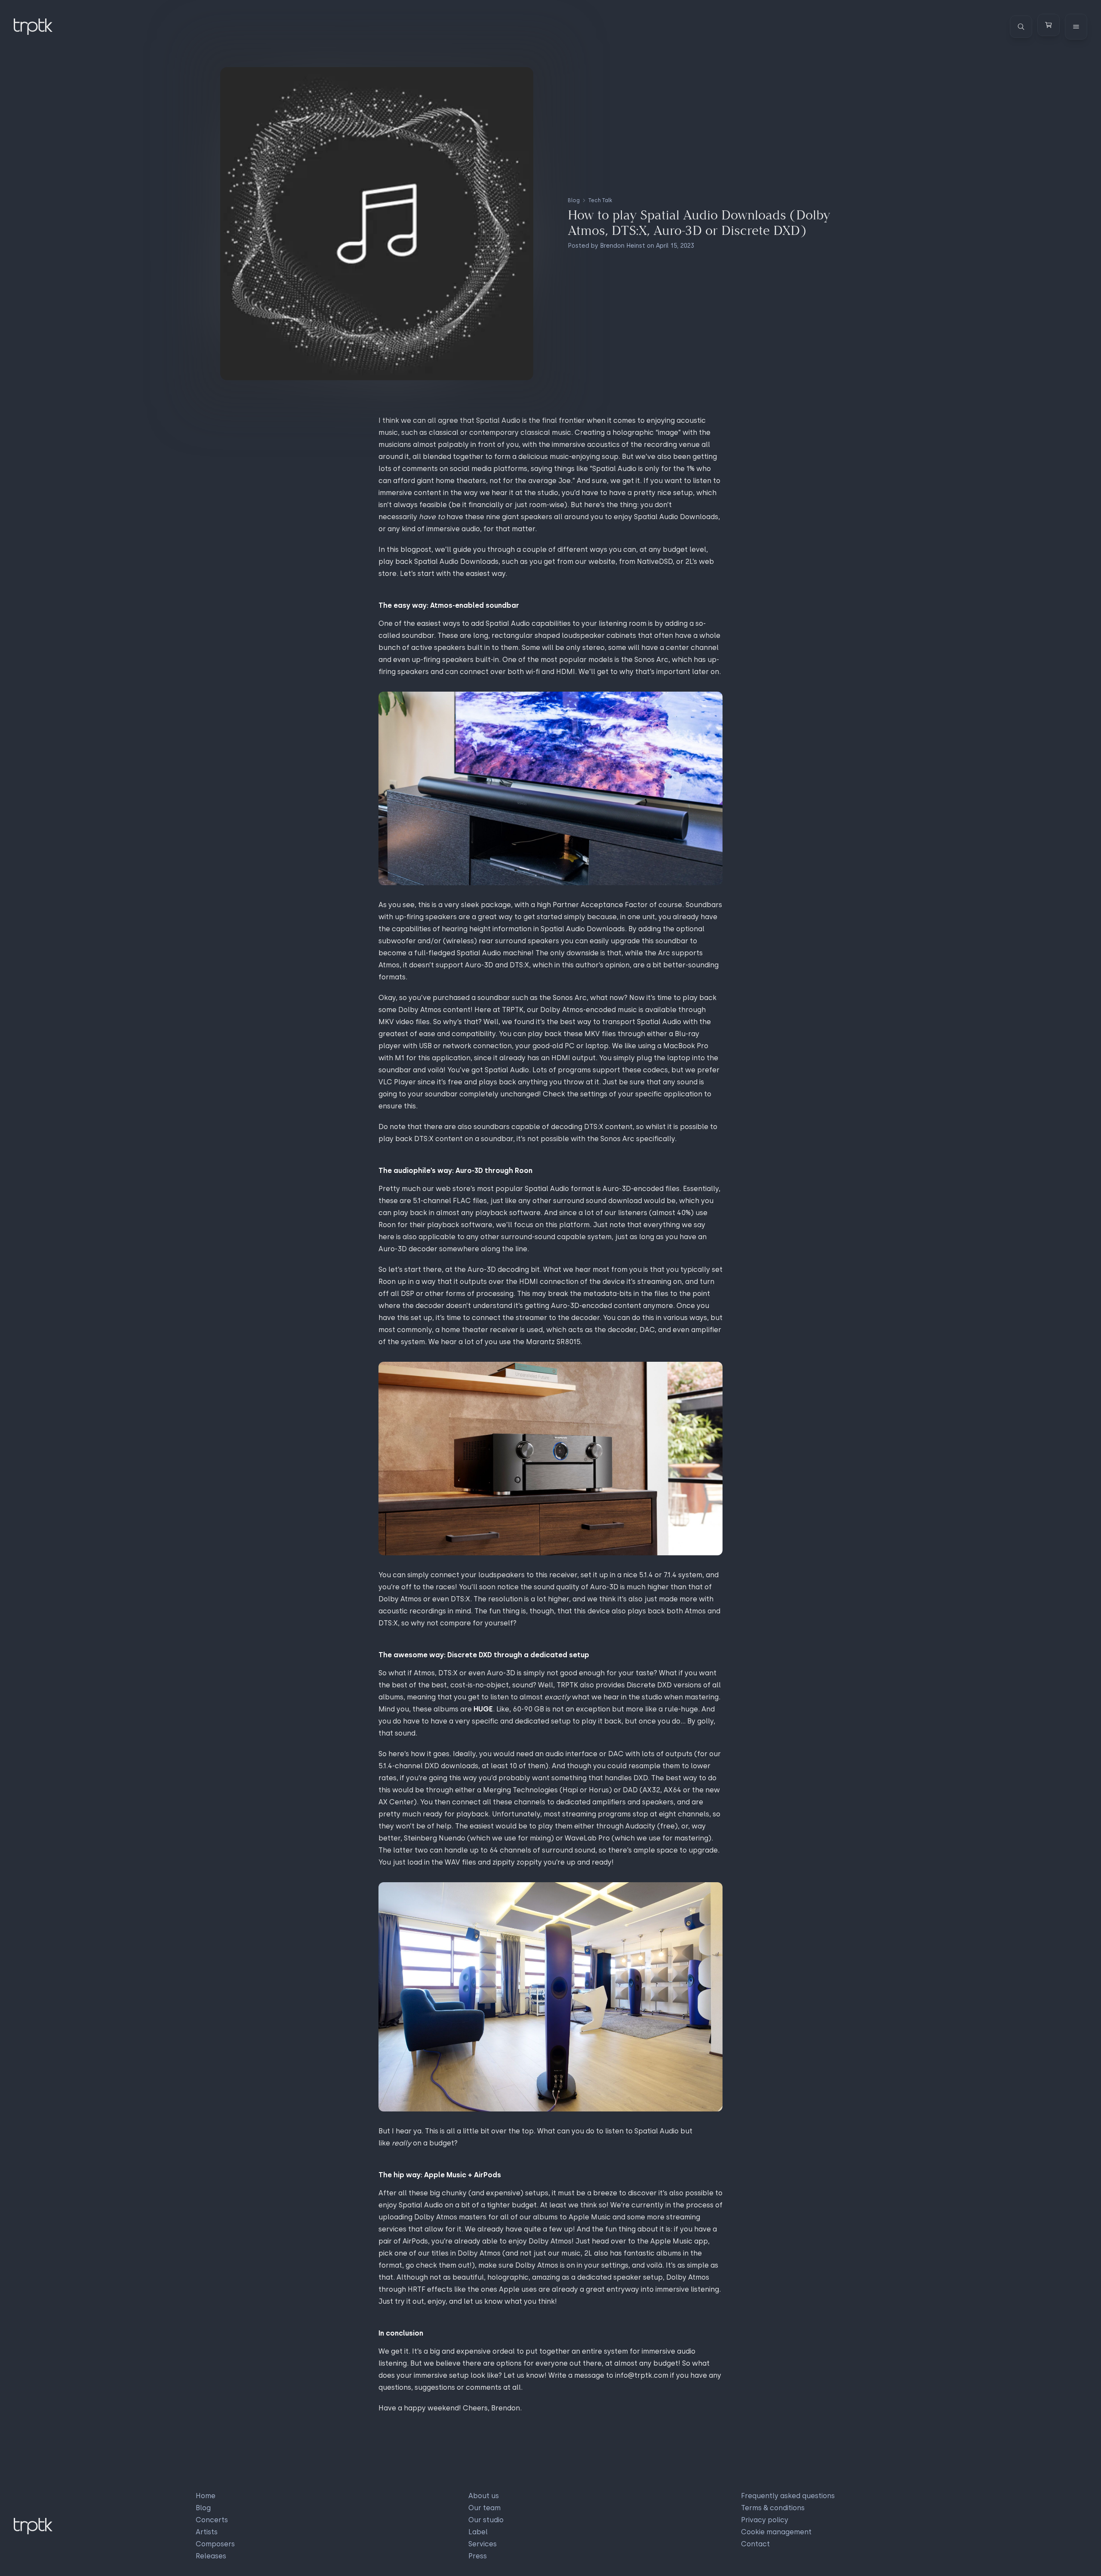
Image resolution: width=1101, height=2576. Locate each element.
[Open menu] (1076, 27)
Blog (574, 200)
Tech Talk (600, 200)
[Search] (1021, 27)
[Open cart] (1049, 25)
